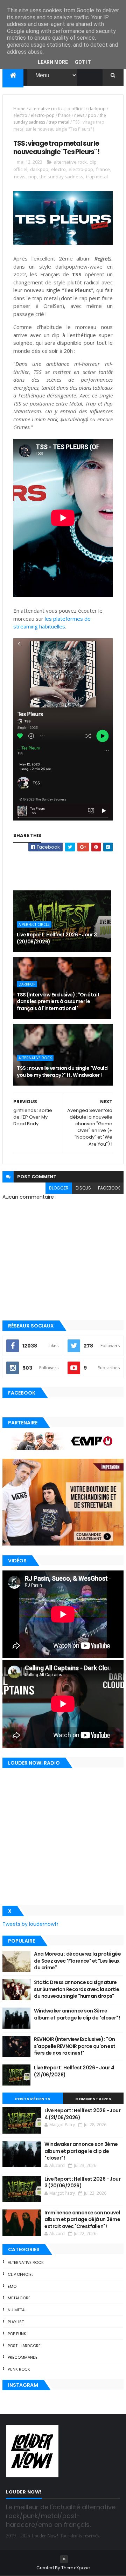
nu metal (17, 2310)
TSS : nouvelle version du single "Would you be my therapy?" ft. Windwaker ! (62, 1072)
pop (92, 115)
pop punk (17, 2334)
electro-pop (43, 115)
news (79, 115)
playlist (16, 2322)
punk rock (19, 2369)
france (64, 115)
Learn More (53, 62)
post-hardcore (24, 2346)
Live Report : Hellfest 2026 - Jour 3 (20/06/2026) (57, 938)
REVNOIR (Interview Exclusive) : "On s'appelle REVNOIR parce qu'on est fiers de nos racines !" (75, 2046)
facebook (109, 1188)
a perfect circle (34, 924)
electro (20, 115)
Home (19, 109)
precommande (23, 2357)
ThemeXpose (76, 2568)
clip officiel (74, 109)
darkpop (97, 109)
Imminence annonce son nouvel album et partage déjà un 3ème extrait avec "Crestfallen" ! (82, 2219)
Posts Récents (33, 2099)
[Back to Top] (64, 2559)
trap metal (59, 122)
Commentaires (93, 2099)
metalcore (19, 2298)
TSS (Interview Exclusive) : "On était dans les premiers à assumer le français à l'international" (58, 1002)
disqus (83, 1188)
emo (12, 2286)
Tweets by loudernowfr (30, 1924)
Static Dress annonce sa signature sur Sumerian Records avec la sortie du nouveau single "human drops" (76, 1989)
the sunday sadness (61, 177)
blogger (59, 1188)
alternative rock (44, 109)
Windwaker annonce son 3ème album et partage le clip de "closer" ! (77, 2014)
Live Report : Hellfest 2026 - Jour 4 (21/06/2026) (74, 2071)
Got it (83, 62)
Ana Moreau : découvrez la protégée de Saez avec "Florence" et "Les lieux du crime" (77, 1961)
